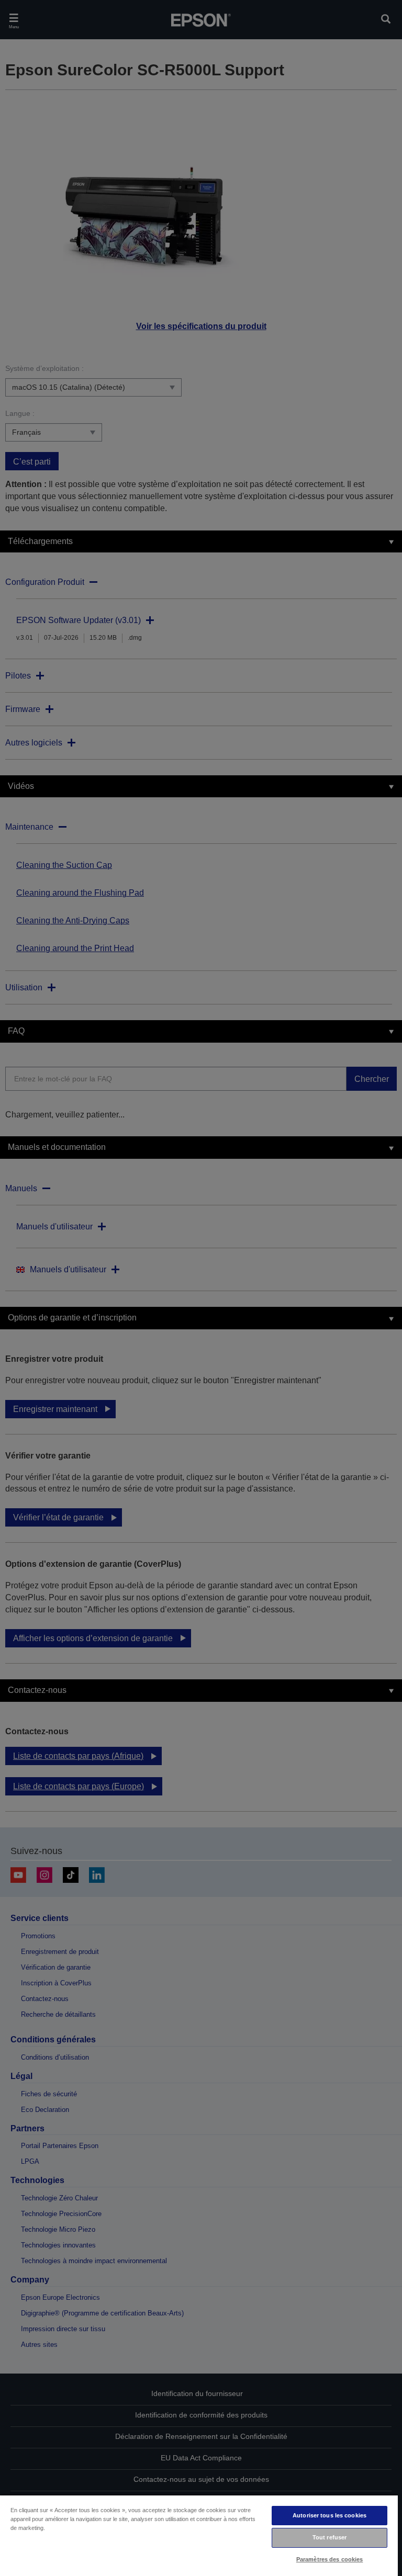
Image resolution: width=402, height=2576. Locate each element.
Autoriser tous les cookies (330, 2515)
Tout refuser (330, 2537)
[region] (199, 2535)
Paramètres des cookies (330, 2559)
